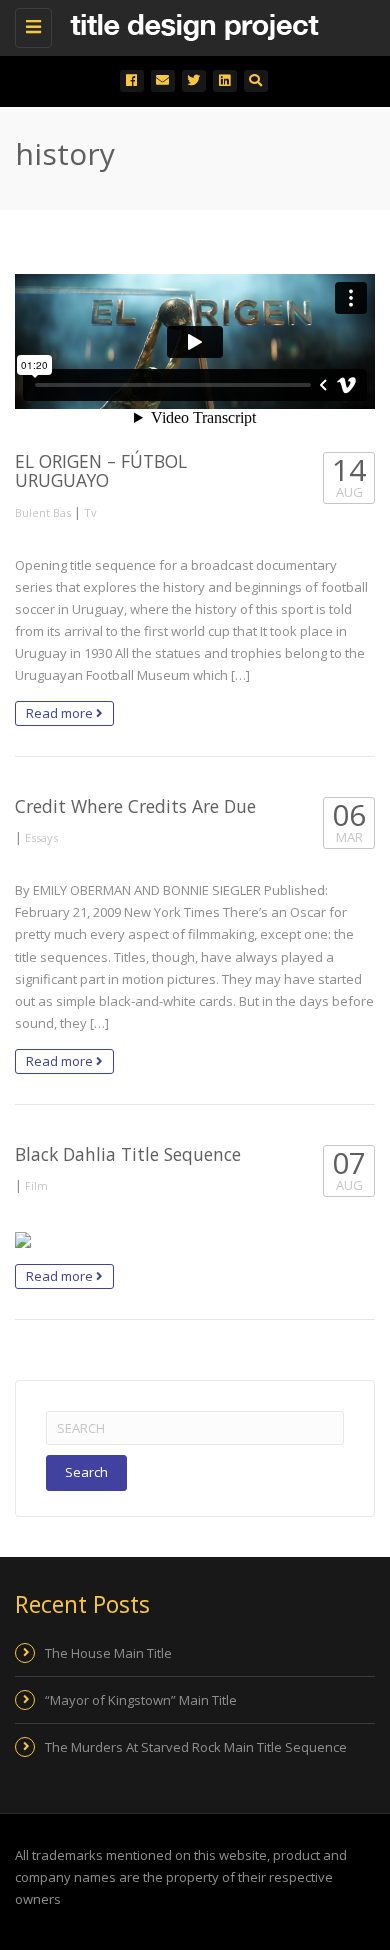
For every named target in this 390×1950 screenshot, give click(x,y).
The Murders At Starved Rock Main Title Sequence (196, 1747)
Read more (61, 713)
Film (36, 1185)
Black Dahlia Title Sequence (128, 1154)
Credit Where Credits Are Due (135, 806)
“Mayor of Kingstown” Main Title (141, 1700)
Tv (90, 512)
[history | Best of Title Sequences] (190, 25)
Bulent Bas (43, 512)
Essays (41, 837)
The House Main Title (108, 1653)
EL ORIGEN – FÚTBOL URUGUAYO (101, 470)
